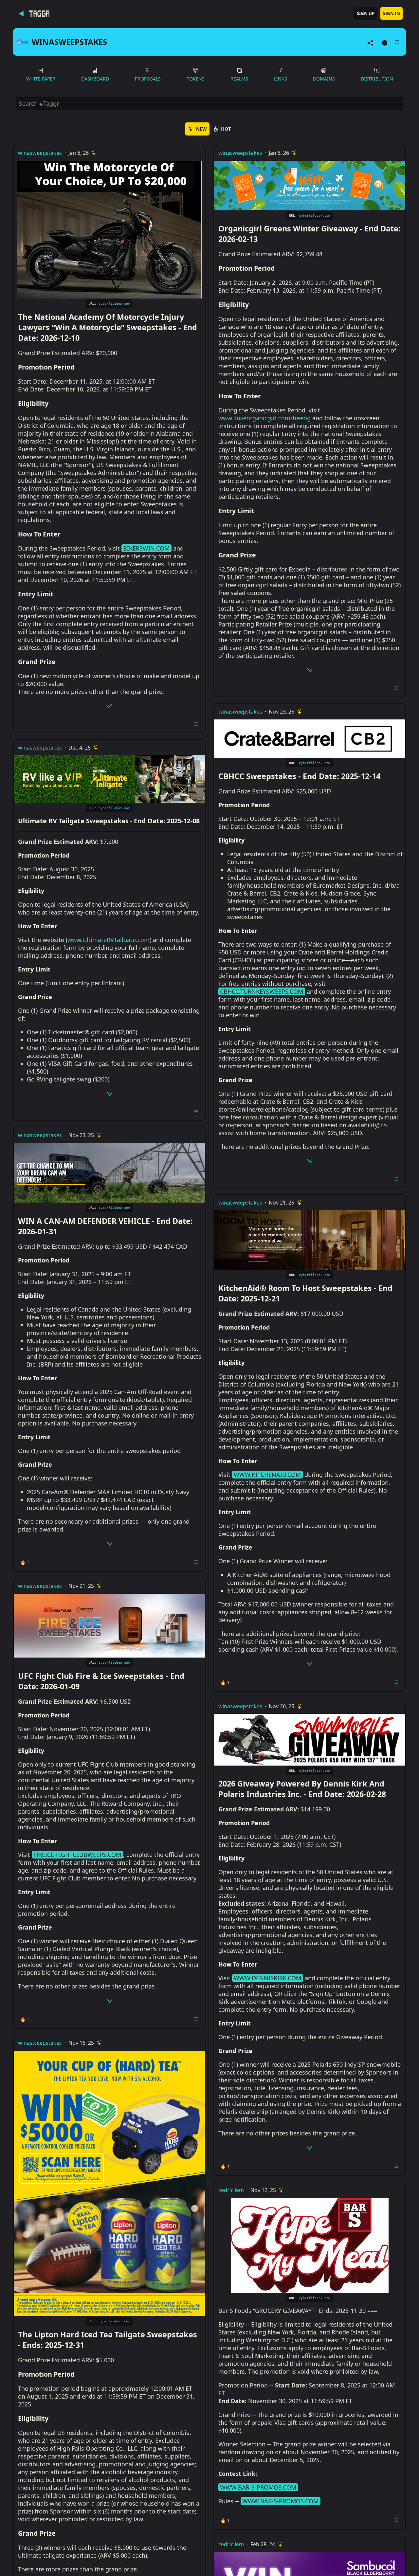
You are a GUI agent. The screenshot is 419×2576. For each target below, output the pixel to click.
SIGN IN (392, 13)
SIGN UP (366, 13)
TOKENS (196, 79)
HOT (226, 129)
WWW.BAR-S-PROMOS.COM (258, 2487)
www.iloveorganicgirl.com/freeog (264, 418)
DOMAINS (324, 79)
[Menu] (397, 42)
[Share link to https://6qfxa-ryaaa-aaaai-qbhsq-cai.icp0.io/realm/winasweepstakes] (370, 42)
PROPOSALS (148, 79)
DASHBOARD (95, 79)
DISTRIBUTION (377, 79)
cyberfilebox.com (114, 304)
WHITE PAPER (41, 79)
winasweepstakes (40, 153)
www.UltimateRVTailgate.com (109, 940)
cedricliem (231, 2190)
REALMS (239, 79)
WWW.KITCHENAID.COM (267, 1475)
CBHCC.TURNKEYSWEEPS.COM (262, 991)
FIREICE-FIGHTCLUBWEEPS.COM (77, 1855)
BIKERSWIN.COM (146, 548)
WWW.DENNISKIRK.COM (267, 1978)
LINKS (281, 79)
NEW (201, 129)
